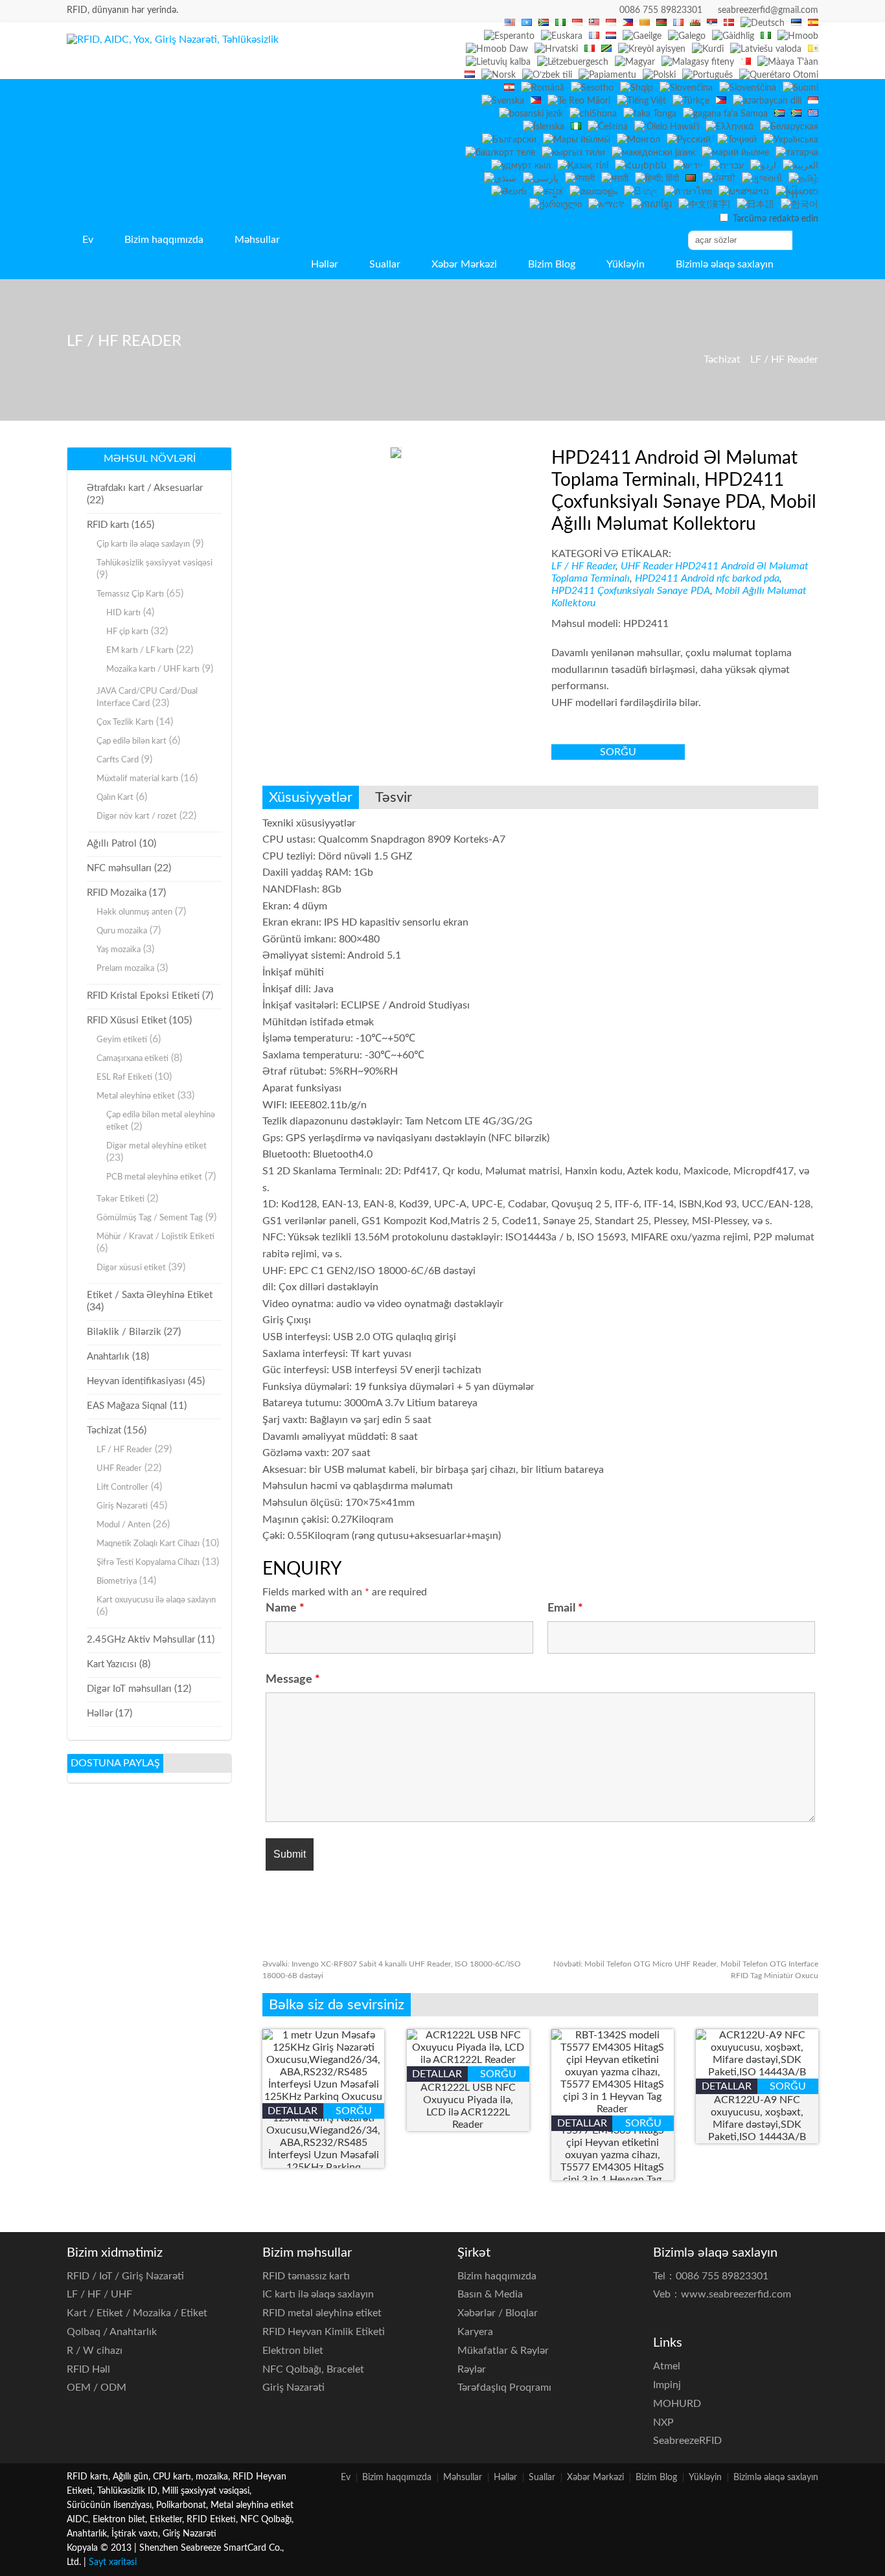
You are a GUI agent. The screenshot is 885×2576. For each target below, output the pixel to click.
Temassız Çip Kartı (130, 594)
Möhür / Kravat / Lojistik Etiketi (155, 1237)
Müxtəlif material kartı (137, 779)
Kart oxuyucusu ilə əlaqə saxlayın (156, 1600)
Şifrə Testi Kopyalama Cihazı (148, 1563)
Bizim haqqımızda (164, 240)
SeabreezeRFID (687, 2441)
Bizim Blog (552, 264)
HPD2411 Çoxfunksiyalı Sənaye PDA (631, 591)
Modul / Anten (123, 1525)
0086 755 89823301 (661, 10)
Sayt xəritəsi (113, 2562)
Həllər (325, 264)
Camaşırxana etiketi (132, 1059)
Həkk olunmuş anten (134, 912)
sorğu (618, 752)
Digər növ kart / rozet (137, 816)
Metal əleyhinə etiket (136, 1096)
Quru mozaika (122, 931)
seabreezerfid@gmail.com (768, 10)
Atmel (667, 2366)
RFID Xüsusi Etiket (127, 1020)
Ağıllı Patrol (112, 844)
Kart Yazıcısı (112, 1664)
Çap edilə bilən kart (132, 741)
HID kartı (123, 613)
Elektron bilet (293, 2351)
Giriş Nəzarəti (122, 1506)
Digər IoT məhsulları (129, 1689)
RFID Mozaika (117, 893)
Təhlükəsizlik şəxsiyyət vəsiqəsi (155, 563)
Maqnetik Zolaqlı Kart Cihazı (148, 1544)
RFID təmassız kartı (306, 2276)
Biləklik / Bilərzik (124, 1332)
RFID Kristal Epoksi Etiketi (143, 996)
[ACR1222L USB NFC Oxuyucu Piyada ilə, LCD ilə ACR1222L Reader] (468, 2060)
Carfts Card (118, 760)
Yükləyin (626, 264)
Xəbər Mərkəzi (464, 264)
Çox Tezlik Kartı (125, 723)
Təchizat (722, 359)
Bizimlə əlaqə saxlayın (725, 264)
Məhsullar (257, 240)
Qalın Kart (115, 798)
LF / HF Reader (784, 359)
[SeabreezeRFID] (173, 40)
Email (565, 1608)
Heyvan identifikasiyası (136, 1381)
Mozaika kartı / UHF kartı (153, 669)
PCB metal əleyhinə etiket (154, 1177)
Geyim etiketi (122, 1040)
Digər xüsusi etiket (131, 1268)
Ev (88, 240)
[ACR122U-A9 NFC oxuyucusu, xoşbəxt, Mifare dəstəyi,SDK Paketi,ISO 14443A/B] (757, 2072)
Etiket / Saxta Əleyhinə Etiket (150, 1295)
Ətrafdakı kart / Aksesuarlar (145, 488)
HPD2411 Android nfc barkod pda (707, 578)
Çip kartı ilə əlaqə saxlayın (143, 544)
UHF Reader (647, 566)
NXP (663, 2422)
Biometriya (117, 1581)
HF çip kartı (127, 632)
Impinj (667, 2385)
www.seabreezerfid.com (736, 2294)
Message (293, 1680)
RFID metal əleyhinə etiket (322, 2313)
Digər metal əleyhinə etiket (156, 1146)
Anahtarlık (108, 1357)
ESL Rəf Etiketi (124, 1077)
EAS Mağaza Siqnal (127, 1406)
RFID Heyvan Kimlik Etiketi (324, 2332)
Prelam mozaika (125, 969)
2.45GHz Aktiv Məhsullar (141, 1640)
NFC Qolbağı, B (313, 2369)
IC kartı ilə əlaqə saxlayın (318, 2294)
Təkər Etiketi (121, 1199)
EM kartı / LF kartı (140, 651)
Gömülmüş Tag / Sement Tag (150, 1218)
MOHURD (677, 2404)
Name (285, 1608)
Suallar (385, 264)
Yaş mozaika (119, 950)
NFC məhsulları (119, 868)
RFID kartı (108, 525)
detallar (293, 2111)
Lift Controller (122, 1487)
